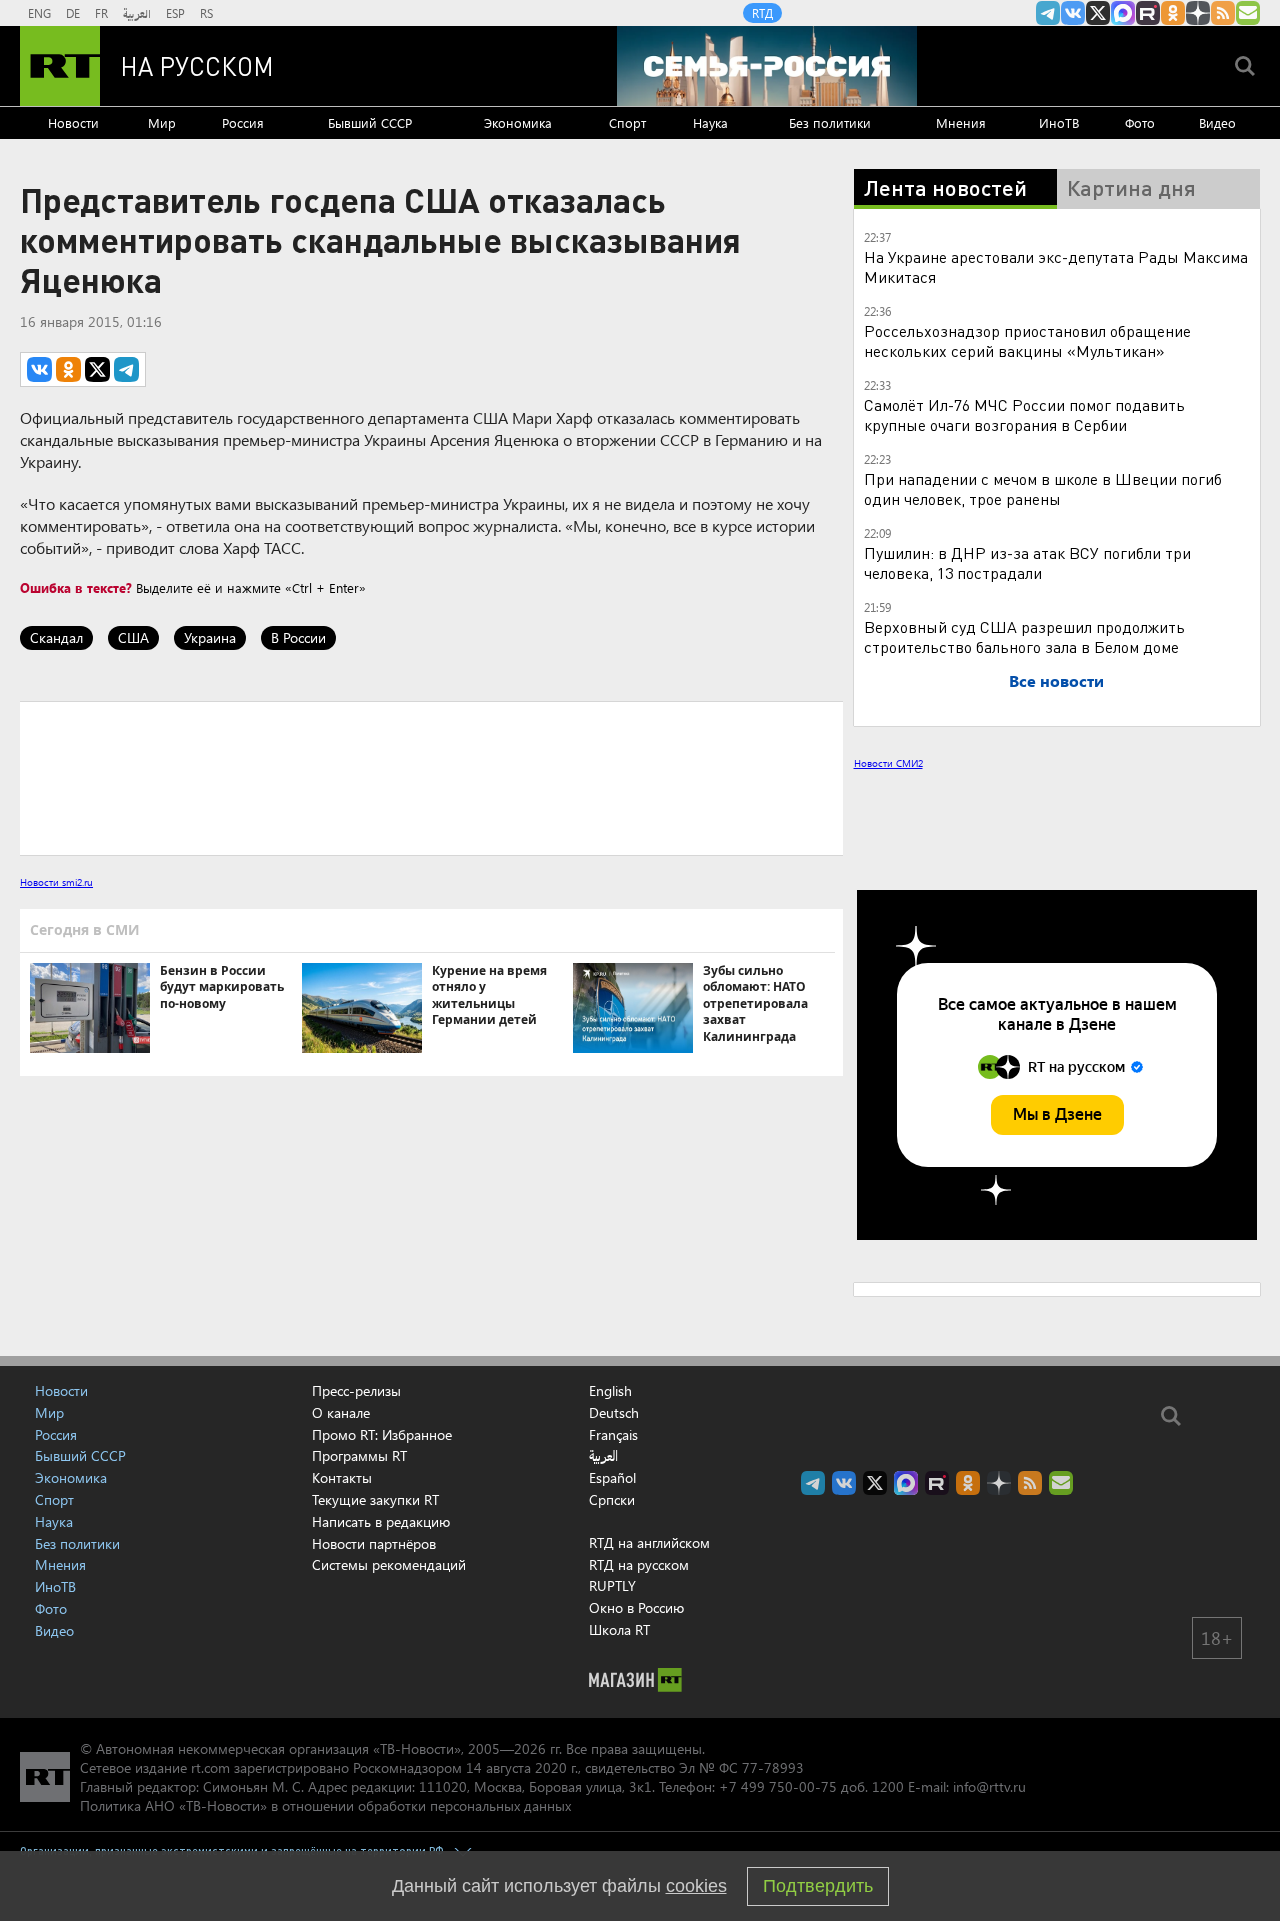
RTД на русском (639, 1564)
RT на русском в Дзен (1198, 13)
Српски (612, 1500)
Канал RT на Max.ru (1123, 13)
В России (298, 637)
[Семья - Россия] (767, 66)
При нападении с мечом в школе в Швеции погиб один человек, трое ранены (1043, 488)
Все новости (1056, 680)
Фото (1140, 122)
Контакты (342, 1477)
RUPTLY (612, 1585)
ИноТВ (1059, 122)
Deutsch (614, 1413)
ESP (175, 13)
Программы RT (359, 1455)
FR (101, 13)
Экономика (518, 122)
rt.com (210, 1767)
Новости (73, 122)
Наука (710, 122)
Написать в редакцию (381, 1521)
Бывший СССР (370, 122)
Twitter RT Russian (1098, 13)
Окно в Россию (636, 1607)
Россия (243, 122)
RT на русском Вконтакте (1073, 13)
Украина (210, 637)
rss (1223, 13)
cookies (696, 1886)
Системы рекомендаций (389, 1564)
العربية (137, 13)
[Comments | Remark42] (431, 777)
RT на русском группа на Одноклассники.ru (1173, 13)
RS (206, 13)
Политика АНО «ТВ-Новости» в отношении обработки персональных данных (325, 1805)
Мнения (961, 122)
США (133, 637)
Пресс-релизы (356, 1390)
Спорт (627, 122)
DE (73, 13)
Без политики (830, 122)
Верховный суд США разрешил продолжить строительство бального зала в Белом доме (1024, 636)
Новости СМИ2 (888, 763)
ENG (39, 13)
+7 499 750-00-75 (778, 1786)
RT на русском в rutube (1148, 13)
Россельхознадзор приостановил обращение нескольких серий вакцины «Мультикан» (1027, 340)
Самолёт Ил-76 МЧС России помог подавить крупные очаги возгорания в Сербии (1024, 414)
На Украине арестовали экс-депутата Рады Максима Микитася (1056, 266)
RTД (762, 13)
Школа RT (619, 1629)
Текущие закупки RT (375, 1499)
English (610, 1391)
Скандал (56, 637)
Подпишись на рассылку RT (1248, 13)
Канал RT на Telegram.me (1048, 13)
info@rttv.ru (989, 1786)
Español (612, 1478)
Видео (1217, 122)
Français (613, 1435)
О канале (341, 1412)
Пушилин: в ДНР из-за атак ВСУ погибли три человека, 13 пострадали (1027, 562)
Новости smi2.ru (56, 882)
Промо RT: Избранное (382, 1434)
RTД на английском (649, 1542)
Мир (162, 122)
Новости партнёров (374, 1543)
